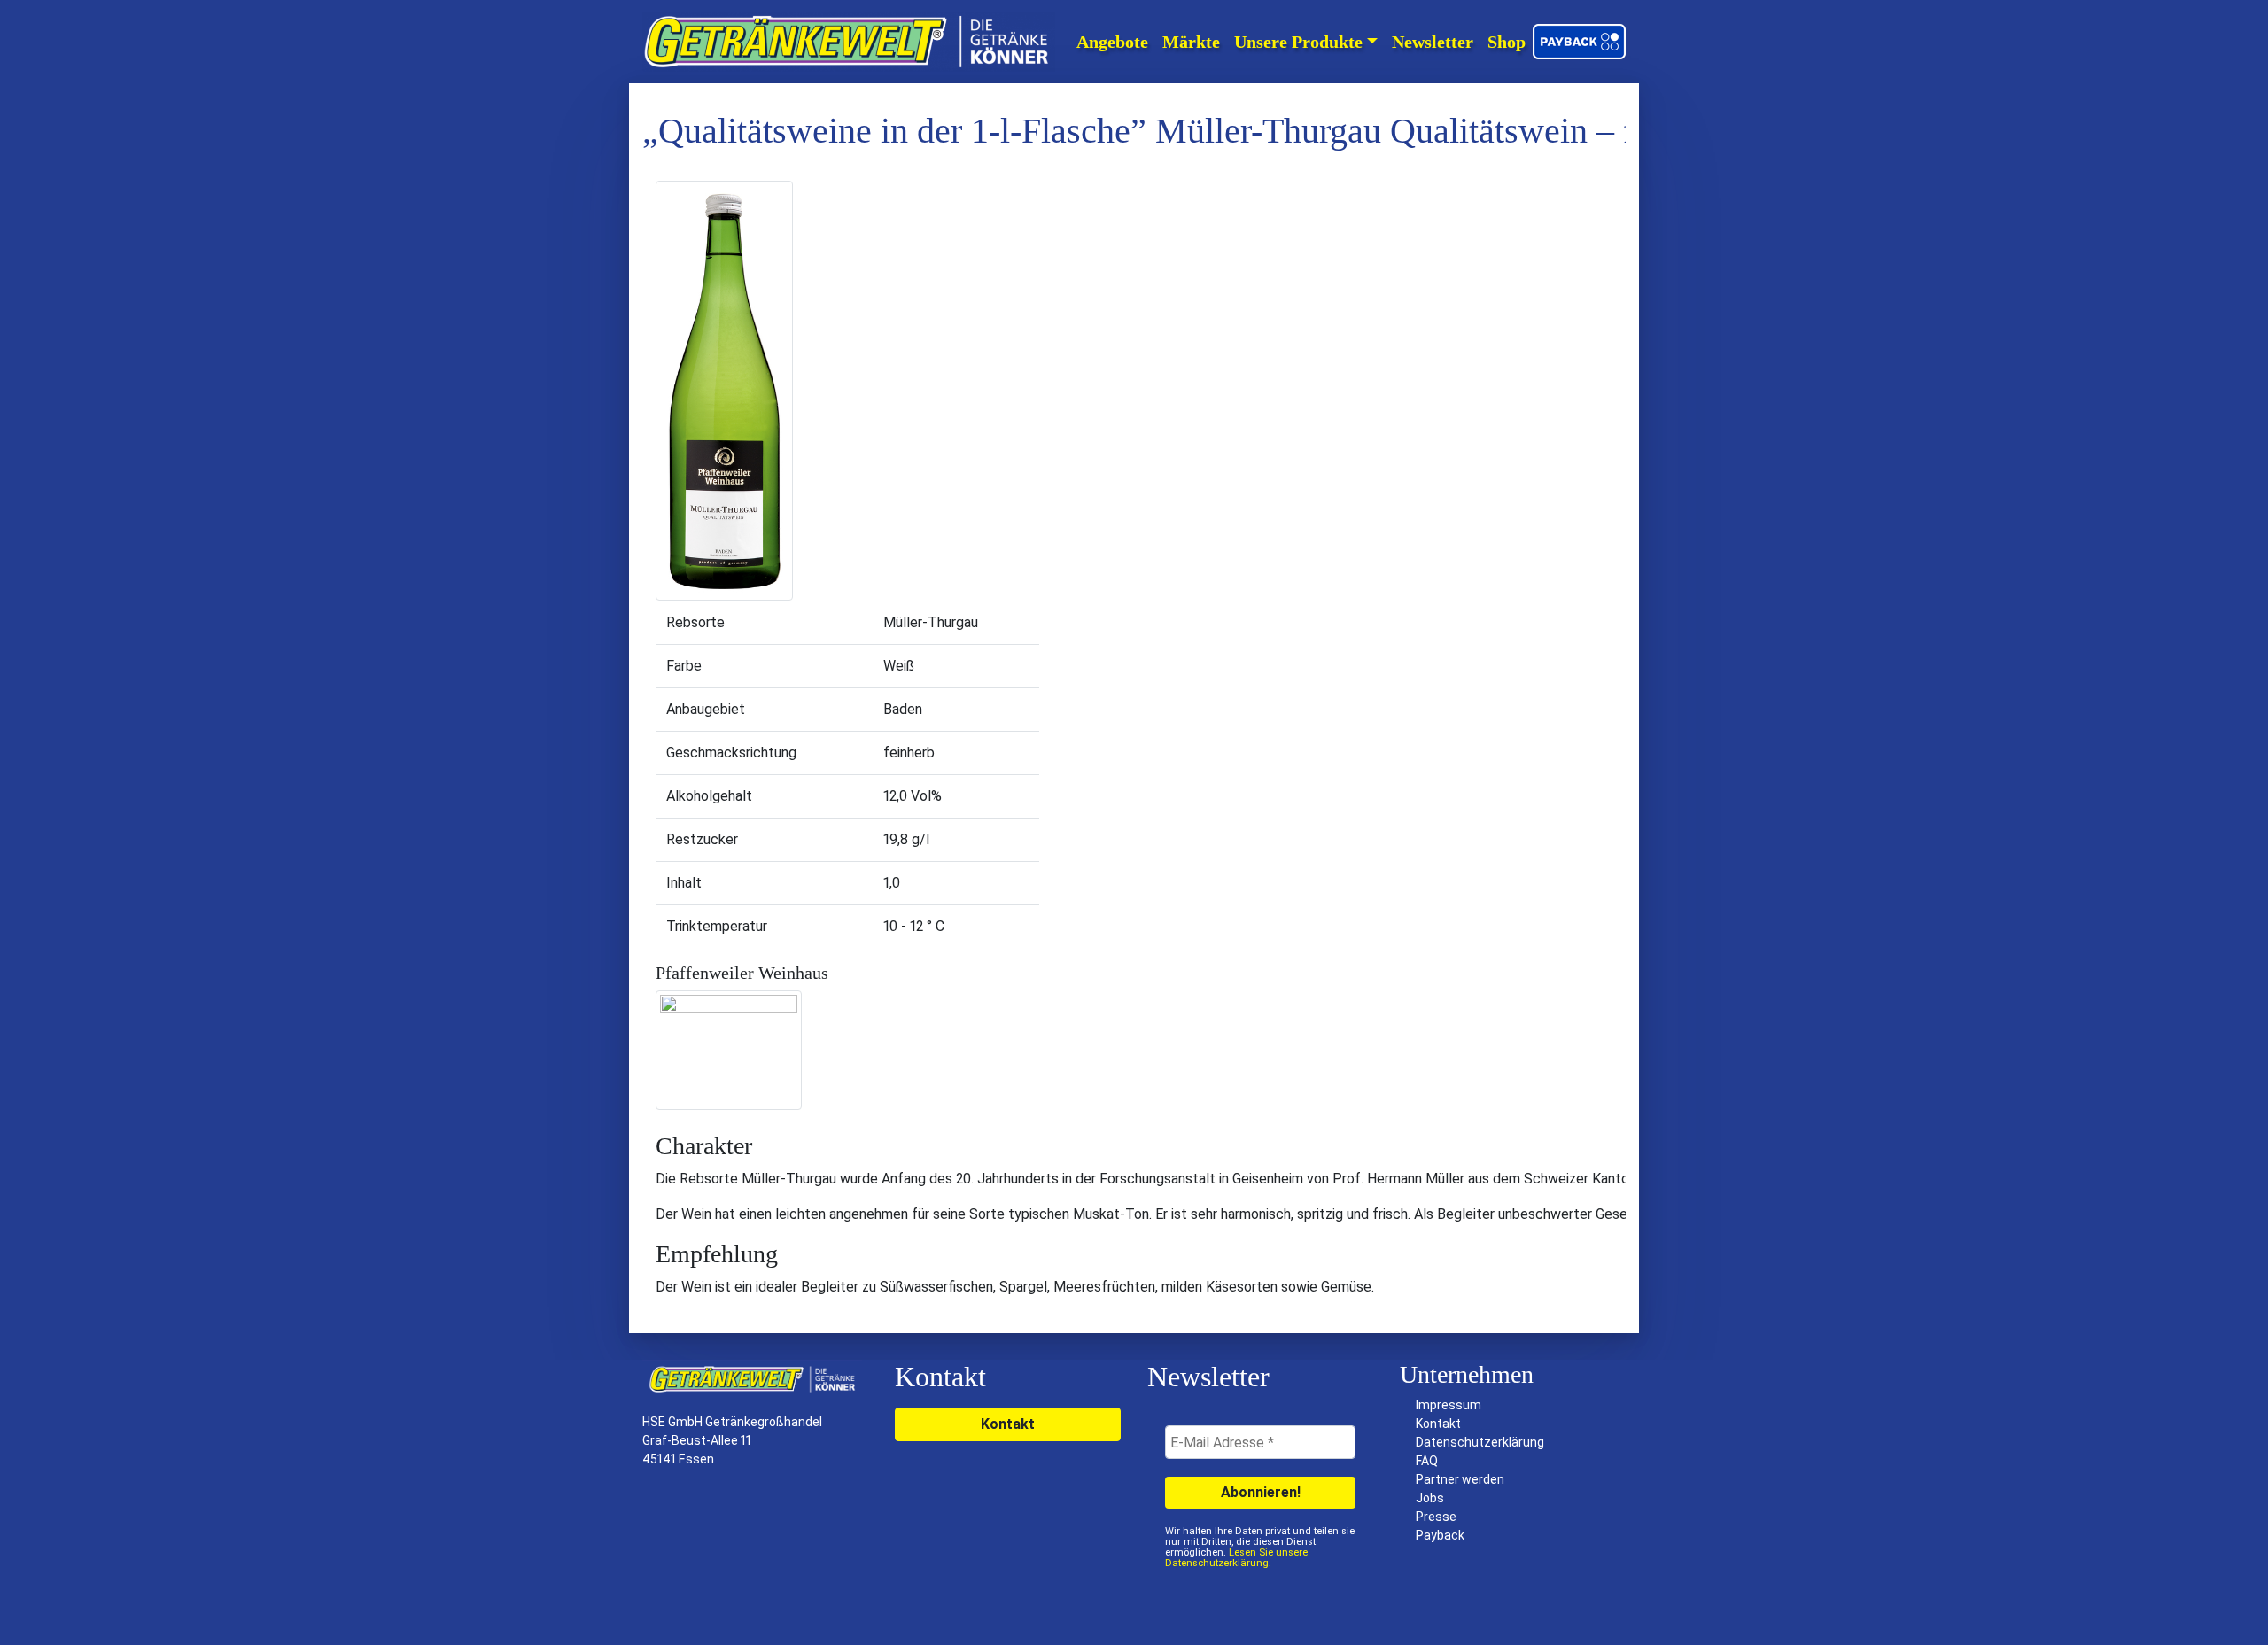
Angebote (1112, 42)
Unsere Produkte (1298, 42)
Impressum (1449, 1405)
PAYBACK (1581, 42)
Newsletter (1433, 42)
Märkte (1191, 42)
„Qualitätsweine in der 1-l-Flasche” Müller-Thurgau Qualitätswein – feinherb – (1205, 131)
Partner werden (1460, 1479)
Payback (1440, 1535)
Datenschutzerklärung (1480, 1442)
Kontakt (1008, 1424)
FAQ (1427, 1461)
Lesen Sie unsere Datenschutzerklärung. (1236, 1558)
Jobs (1430, 1498)
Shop (1507, 42)
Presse (1436, 1517)
